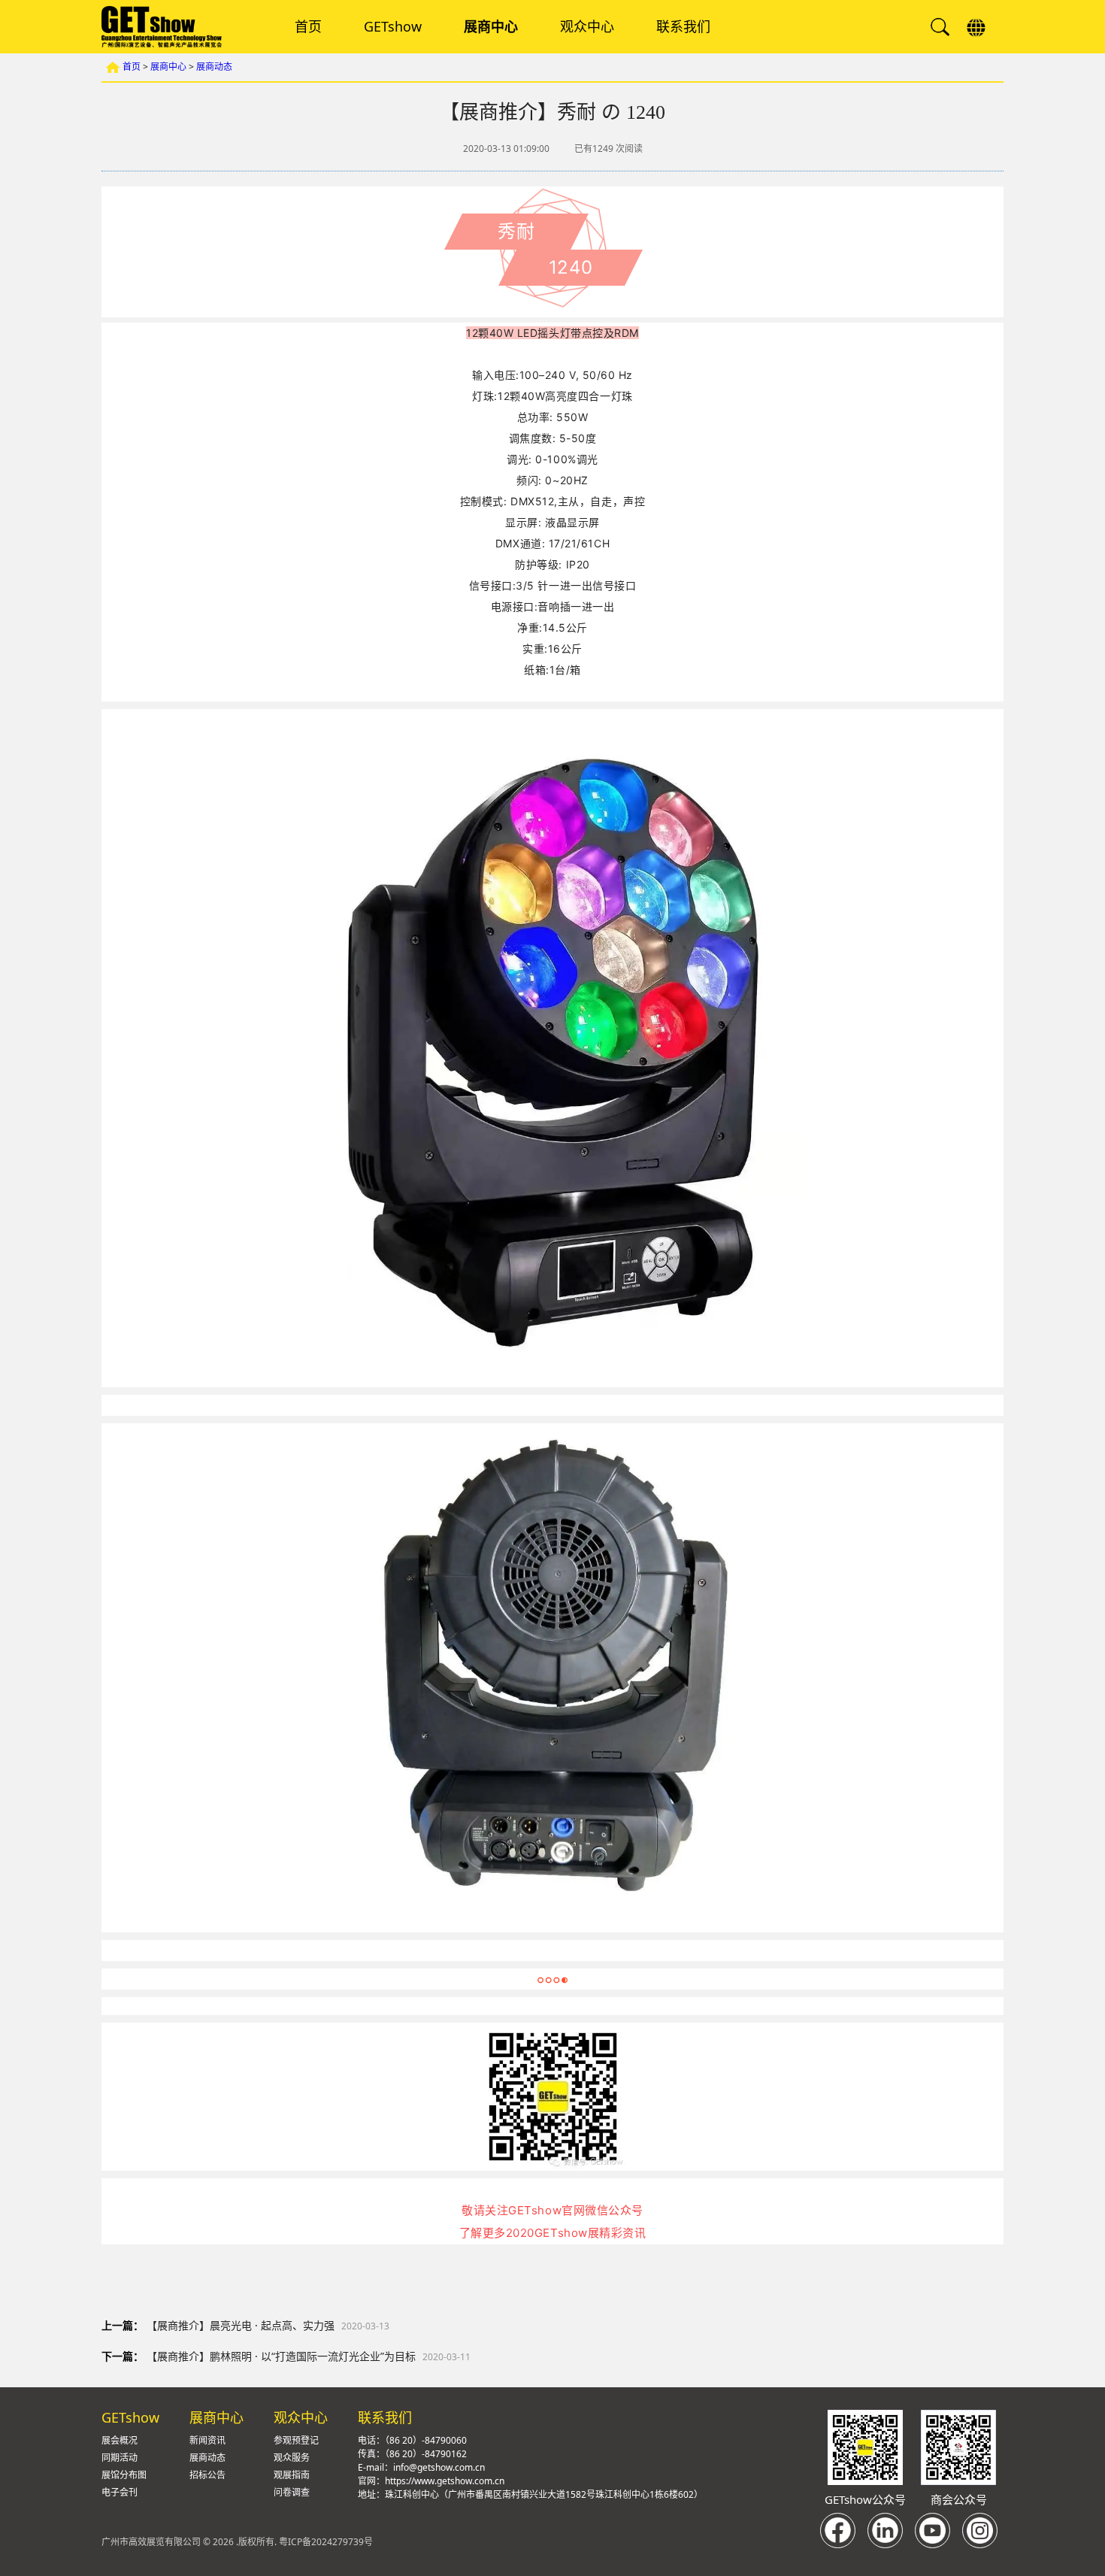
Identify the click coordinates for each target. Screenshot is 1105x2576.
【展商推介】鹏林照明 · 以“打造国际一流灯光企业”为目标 (281, 2356)
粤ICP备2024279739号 (326, 2542)
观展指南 (292, 2475)
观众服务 (292, 2458)
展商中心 (491, 27)
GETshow (393, 27)
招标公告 (207, 2475)
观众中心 (587, 27)
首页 (308, 27)
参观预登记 (296, 2440)
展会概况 (120, 2440)
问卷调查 (292, 2492)
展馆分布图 (124, 2475)
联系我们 (683, 27)
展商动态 (214, 67)
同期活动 (120, 2458)
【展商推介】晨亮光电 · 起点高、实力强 (241, 2325)
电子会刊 (120, 2492)
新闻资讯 (207, 2440)
